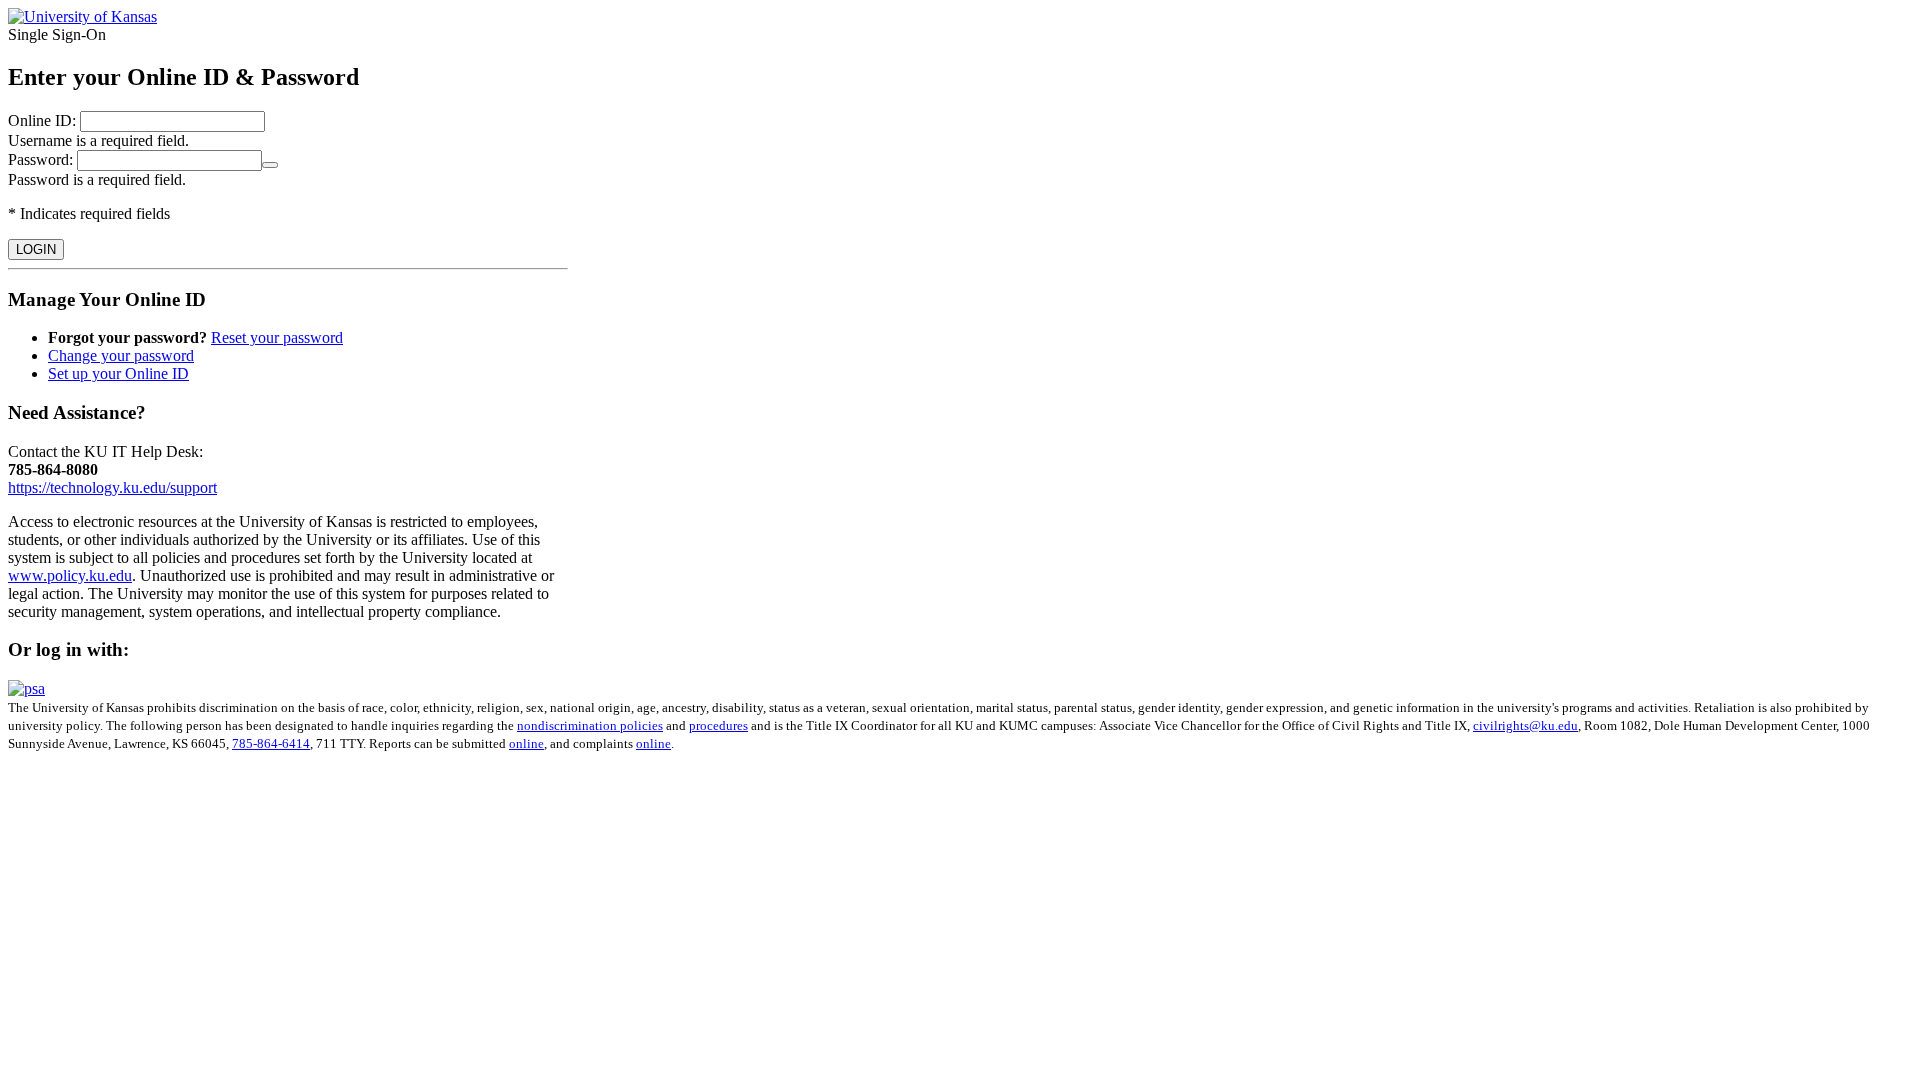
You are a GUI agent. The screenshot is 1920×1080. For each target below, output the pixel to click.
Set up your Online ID (118, 373)
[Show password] (270, 165)
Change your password (121, 355)
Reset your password (277, 337)
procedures (718, 725)
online (526, 743)
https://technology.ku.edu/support (112, 487)
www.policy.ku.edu (70, 575)
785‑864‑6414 (271, 743)
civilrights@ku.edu (1525, 725)
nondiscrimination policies (590, 725)
